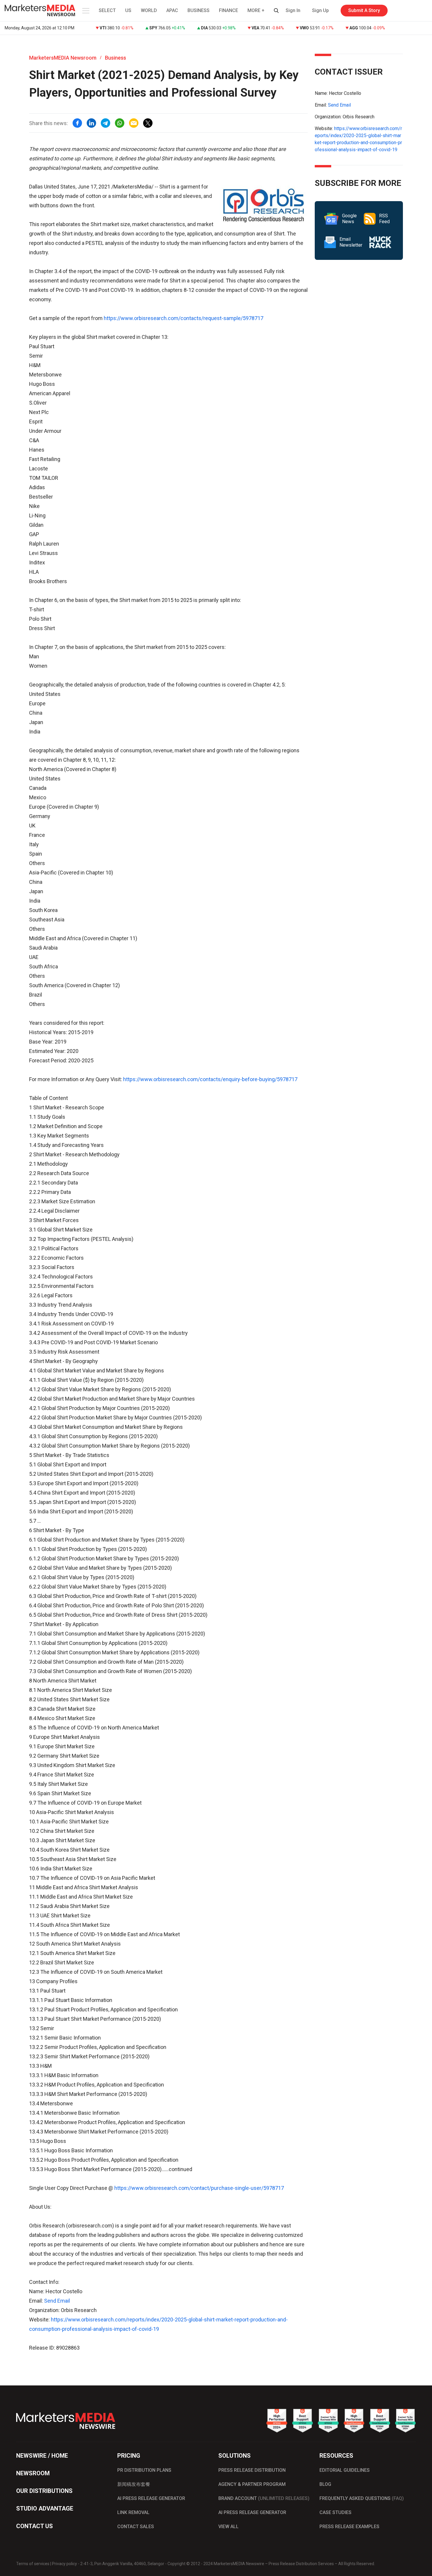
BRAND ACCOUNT (264, 2498)
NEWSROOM (33, 2473)
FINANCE (228, 10)
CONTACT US (35, 2526)
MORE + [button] (256, 10)
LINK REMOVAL (133, 2512)
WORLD (149, 10)
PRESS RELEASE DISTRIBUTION (252, 2470)
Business (115, 58)
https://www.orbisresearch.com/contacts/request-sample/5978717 (184, 318)
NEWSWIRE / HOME (42, 2456)
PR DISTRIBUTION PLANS (144, 2470)
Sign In (293, 10)
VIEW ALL (228, 2527)
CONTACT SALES (136, 2527)
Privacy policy (65, 2564)
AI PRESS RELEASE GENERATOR (151, 2498)
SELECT (107, 10)
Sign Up (320, 10)
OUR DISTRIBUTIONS (44, 2491)
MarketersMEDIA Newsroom (63, 58)
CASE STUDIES (335, 2512)
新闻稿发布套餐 (134, 2484)
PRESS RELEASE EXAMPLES (349, 2527)
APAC (172, 10)
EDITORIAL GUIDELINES (345, 2470)
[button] (85, 11)
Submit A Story (364, 10)
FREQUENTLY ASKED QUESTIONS (362, 2498)
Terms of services (33, 2564)
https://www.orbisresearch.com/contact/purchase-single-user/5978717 (199, 2188)
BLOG (325, 2484)
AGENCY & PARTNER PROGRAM (252, 2484)
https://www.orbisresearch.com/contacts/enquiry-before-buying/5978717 (210, 1079)
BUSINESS (199, 10)
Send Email (57, 2301)
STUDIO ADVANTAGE (45, 2508)
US (128, 10)
